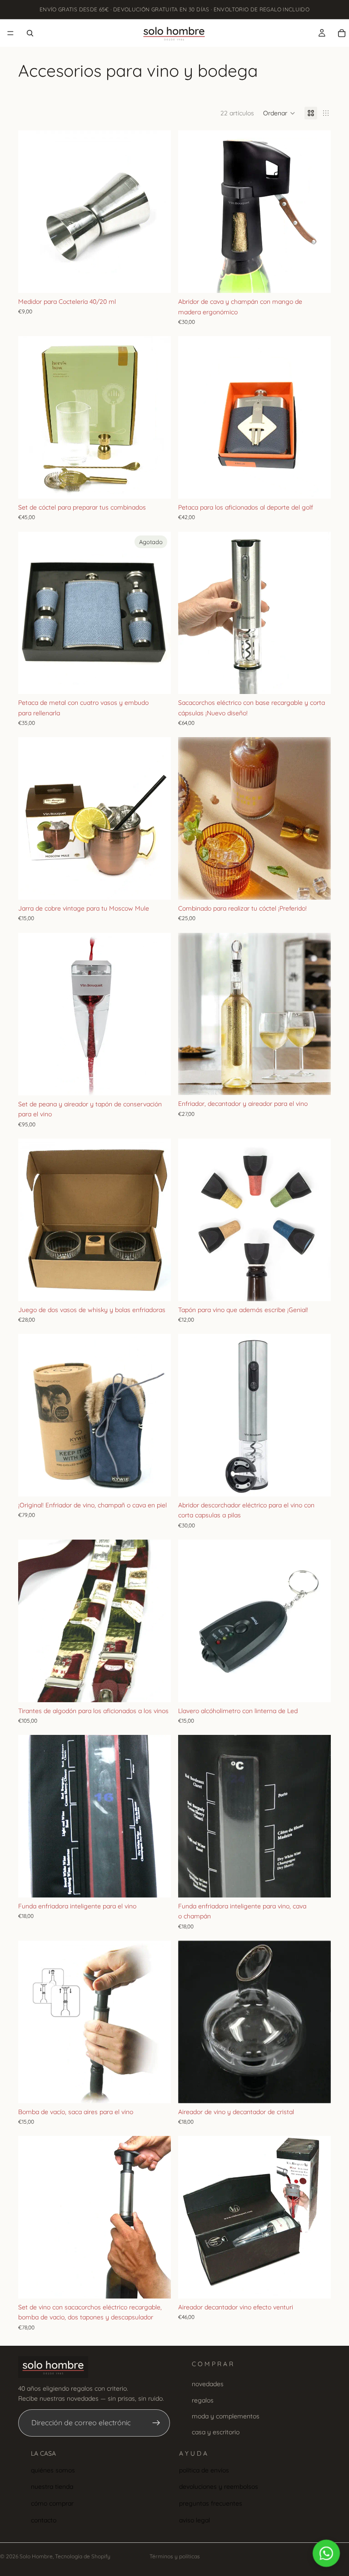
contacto (44, 2520)
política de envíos (204, 2470)
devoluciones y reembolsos (219, 2487)
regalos (203, 2400)
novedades (208, 2384)
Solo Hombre (36, 2556)
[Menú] (10, 33)
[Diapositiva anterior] (32, 212)
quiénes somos (53, 2470)
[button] (279, 113)
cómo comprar (52, 2503)
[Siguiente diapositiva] (157, 212)
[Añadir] (157, 279)
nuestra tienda (52, 2487)
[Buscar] (30, 33)
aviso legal (194, 2520)
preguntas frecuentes (211, 2503)
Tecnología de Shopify (83, 2556)
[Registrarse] (156, 2422)
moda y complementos (226, 2416)
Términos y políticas (175, 2556)
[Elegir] (317, 886)
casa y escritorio (216, 2432)
